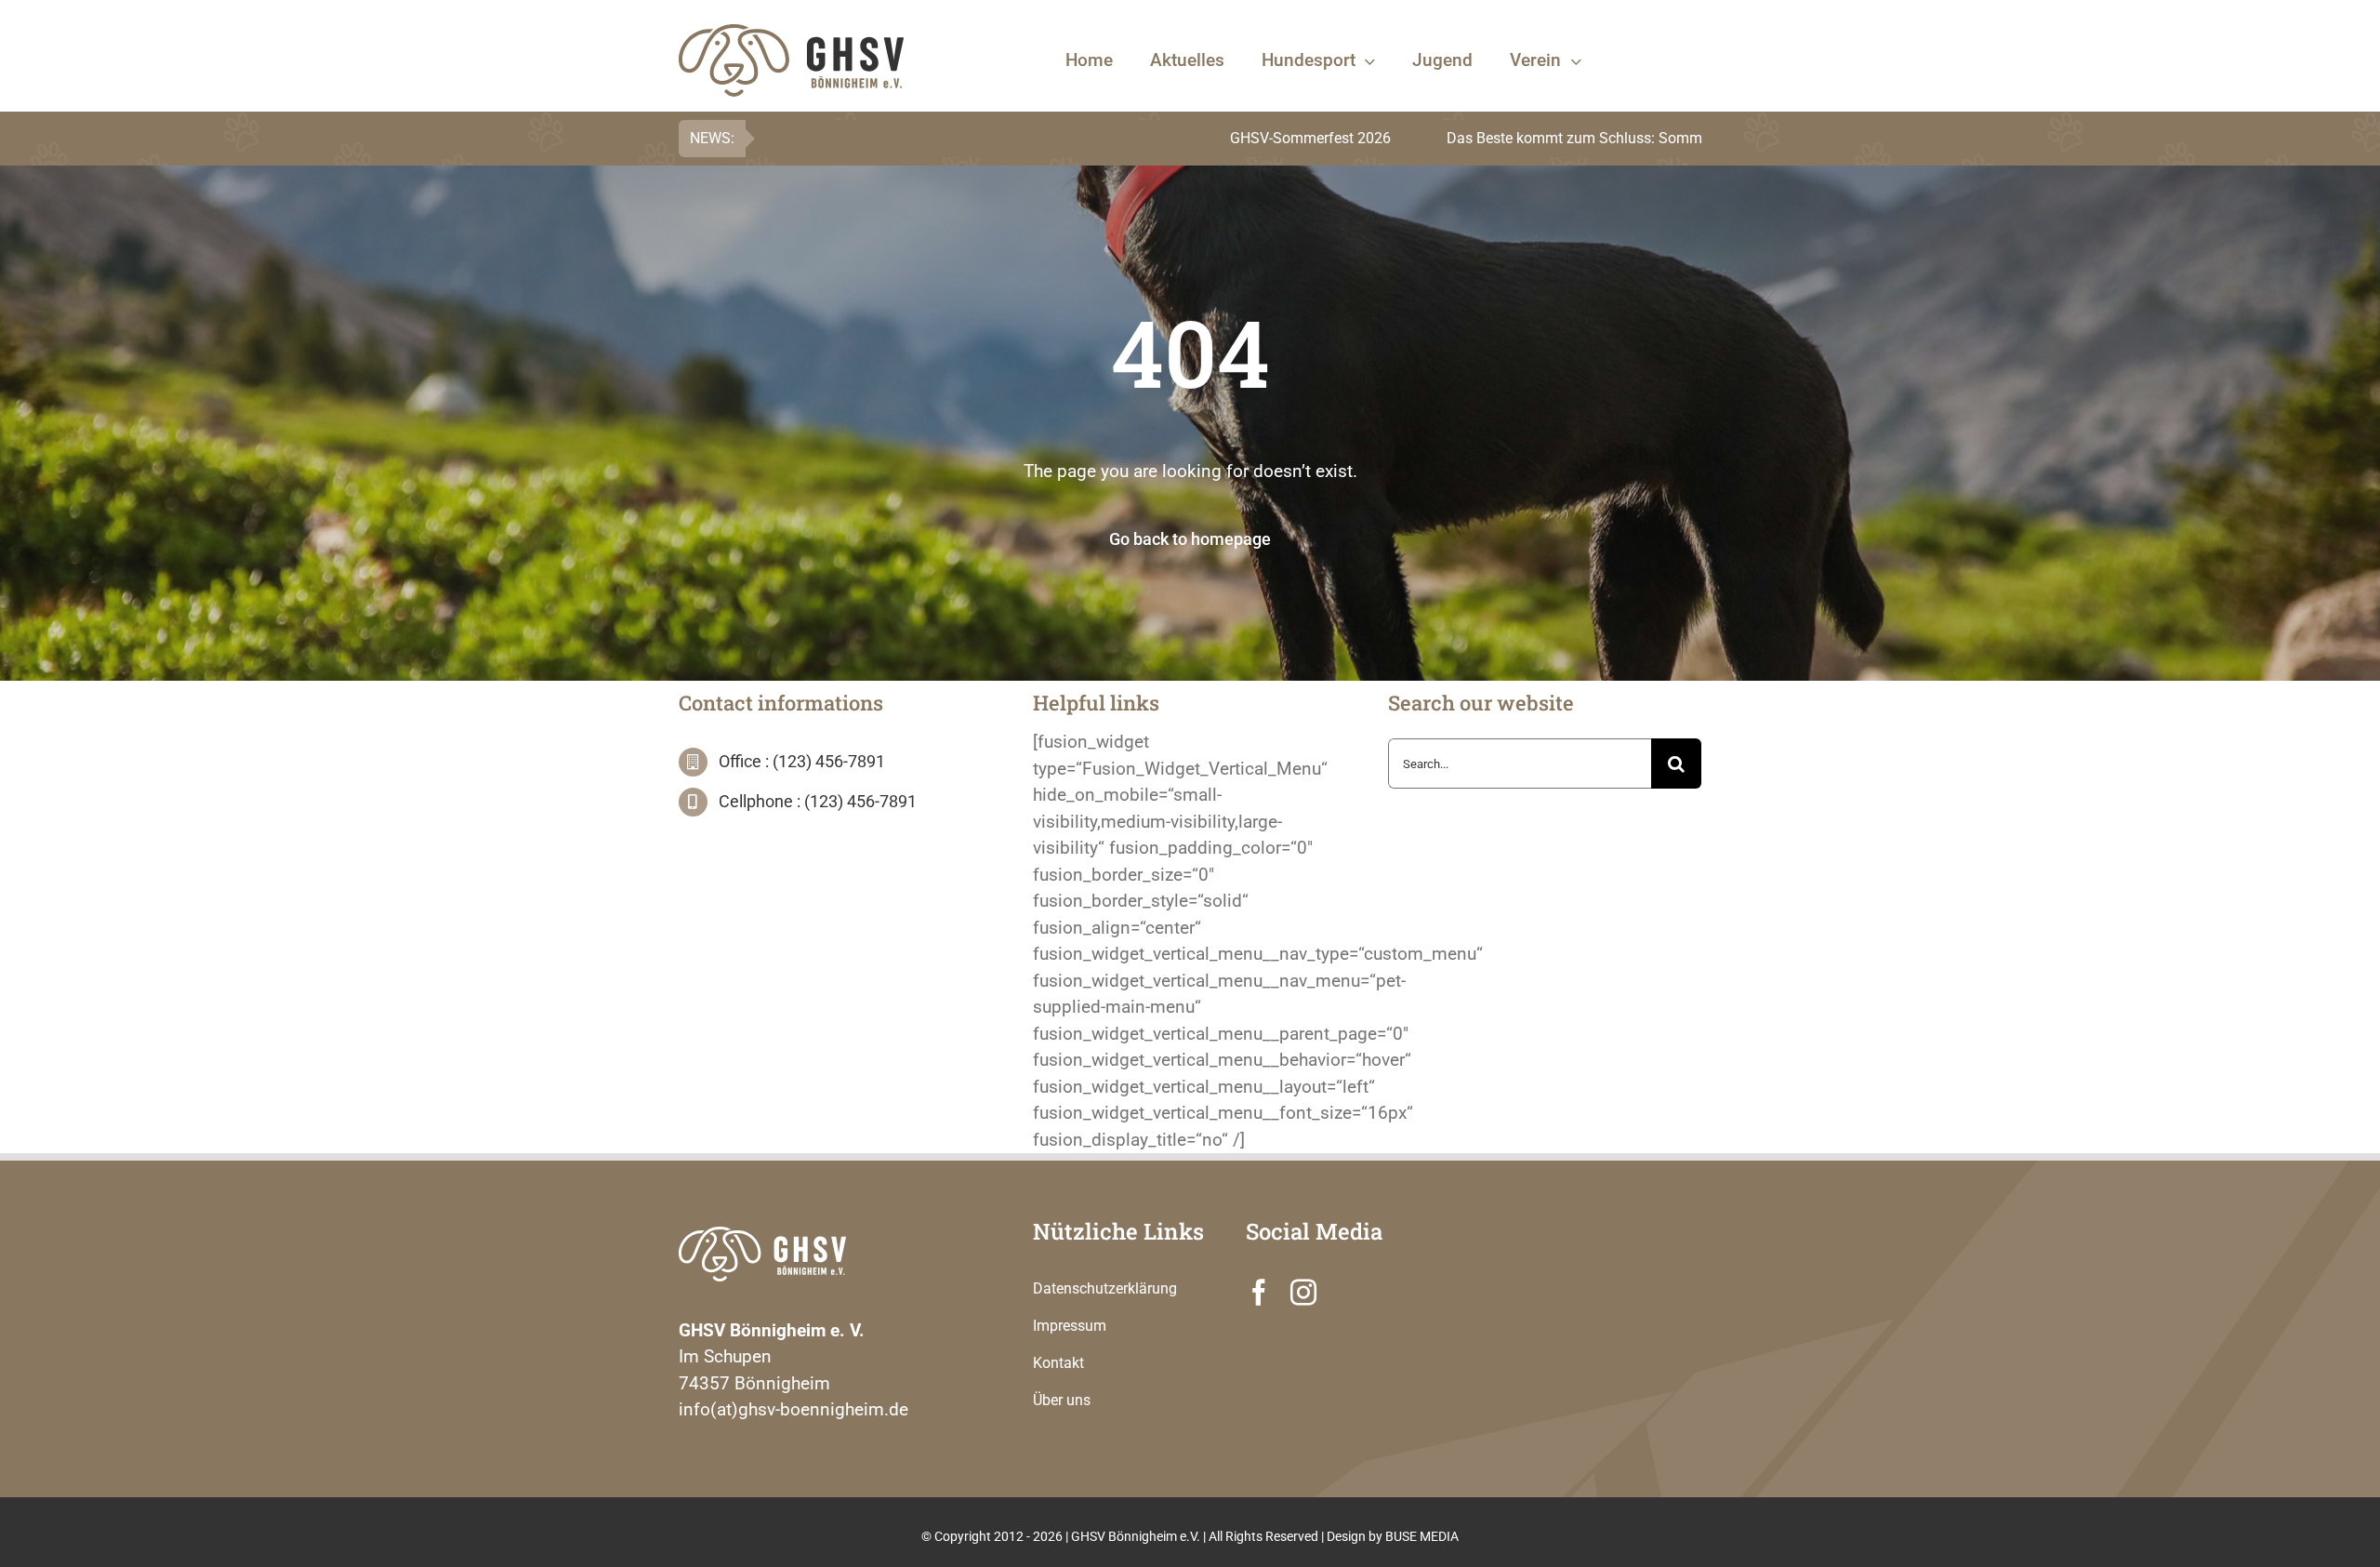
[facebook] (1259, 1293)
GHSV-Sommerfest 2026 (1180, 138)
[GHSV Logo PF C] (791, 33)
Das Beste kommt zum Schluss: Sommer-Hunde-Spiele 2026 (1514, 138)
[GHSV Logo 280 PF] (762, 1235)
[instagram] (1303, 1293)
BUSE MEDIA (1422, 1536)
